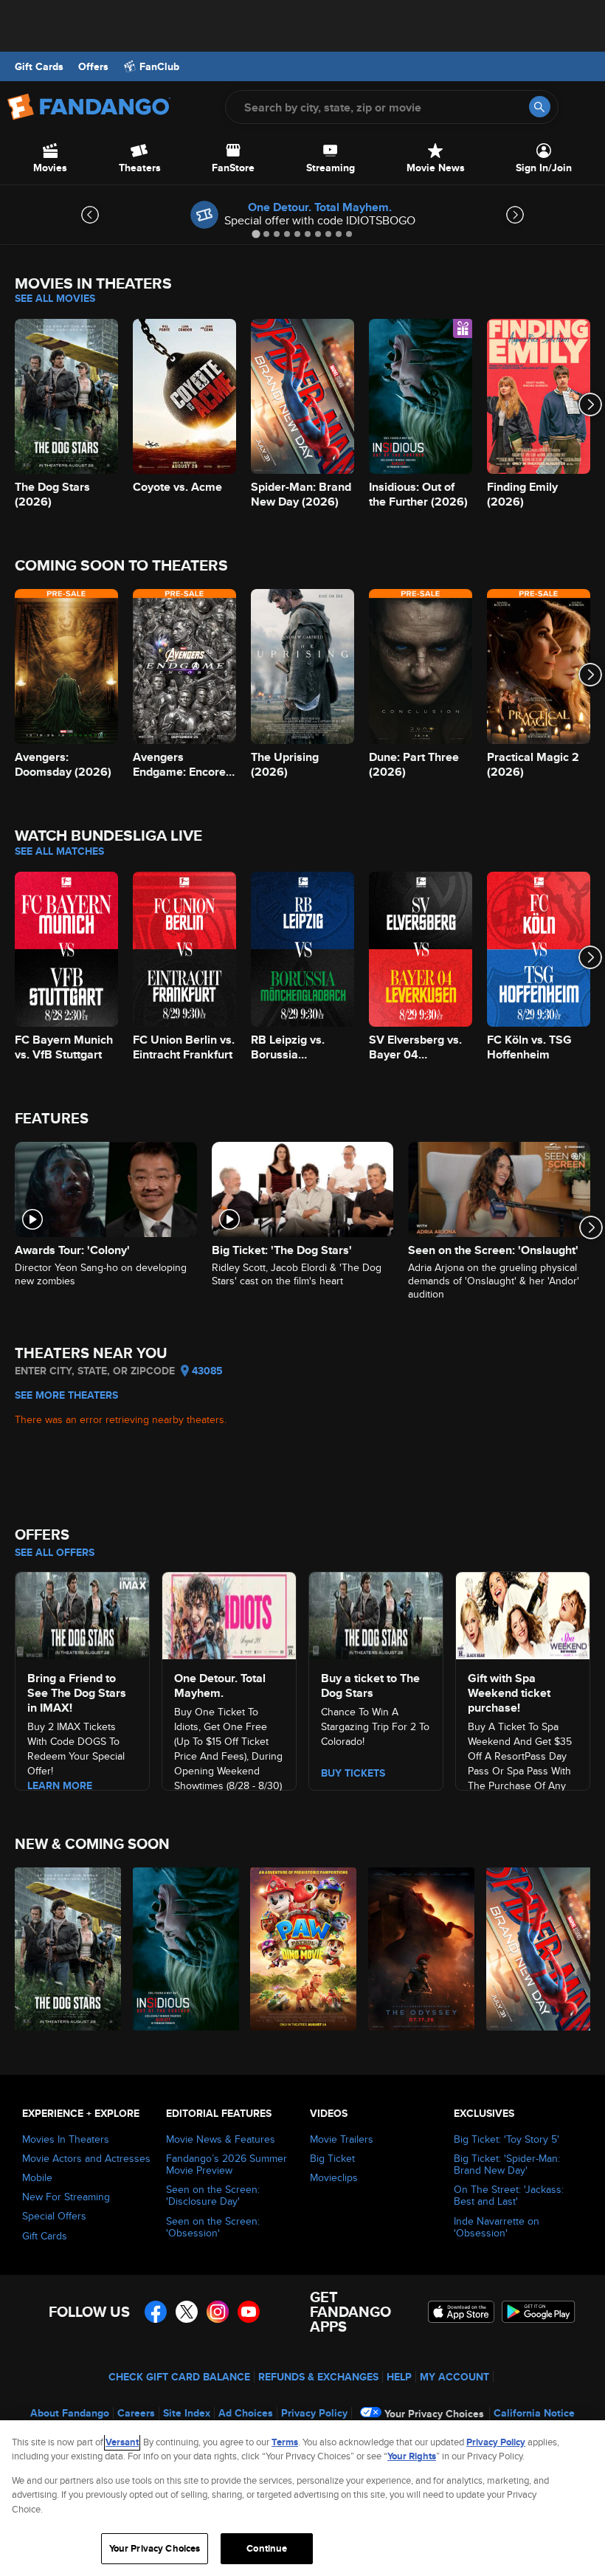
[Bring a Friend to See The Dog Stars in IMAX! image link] (82, 1614)
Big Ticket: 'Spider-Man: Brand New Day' (507, 2164)
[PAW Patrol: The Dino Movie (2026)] (301, 1949)
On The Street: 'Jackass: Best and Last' (509, 2195)
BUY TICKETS (353, 1773)
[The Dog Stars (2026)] (65, 1949)
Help (399, 2377)
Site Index (187, 2413)
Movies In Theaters (66, 2139)
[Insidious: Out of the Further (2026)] (183, 1949)
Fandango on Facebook (156, 2312)
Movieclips (334, 2177)
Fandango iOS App (461, 2312)
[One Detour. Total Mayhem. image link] (229, 1614)
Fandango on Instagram (218, 2312)
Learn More (60, 1785)
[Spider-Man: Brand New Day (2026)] (537, 1949)
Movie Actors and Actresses (86, 2158)
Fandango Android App (539, 2312)
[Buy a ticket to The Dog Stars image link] (376, 1614)
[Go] (540, 107)
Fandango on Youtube (249, 2312)
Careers (136, 2413)
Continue (267, 2548)
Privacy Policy (314, 2413)
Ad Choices (246, 2413)
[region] (302, 2498)
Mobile (37, 2177)
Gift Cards (39, 66)
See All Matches (59, 851)
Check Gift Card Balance (179, 2377)
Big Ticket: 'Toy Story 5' (507, 2139)
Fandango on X (187, 2312)
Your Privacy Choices (434, 2414)
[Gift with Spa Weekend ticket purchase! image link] (523, 1614)
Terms (285, 2442)
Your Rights (412, 2456)
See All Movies (55, 298)
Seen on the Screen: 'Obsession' (213, 2227)
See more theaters (66, 1395)
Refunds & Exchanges (318, 2377)
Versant (122, 2442)
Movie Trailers (342, 2139)
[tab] (256, 234)
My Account (454, 2377)
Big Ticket (332, 2158)
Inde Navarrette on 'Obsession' (497, 2227)
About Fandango (70, 2413)
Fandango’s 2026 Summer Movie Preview (227, 2164)
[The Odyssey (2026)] (419, 1949)
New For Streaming (66, 2197)
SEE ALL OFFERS (55, 1552)
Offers (93, 66)
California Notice (534, 2413)
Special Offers (54, 2216)
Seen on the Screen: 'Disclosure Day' (213, 2195)
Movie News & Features (221, 2139)
